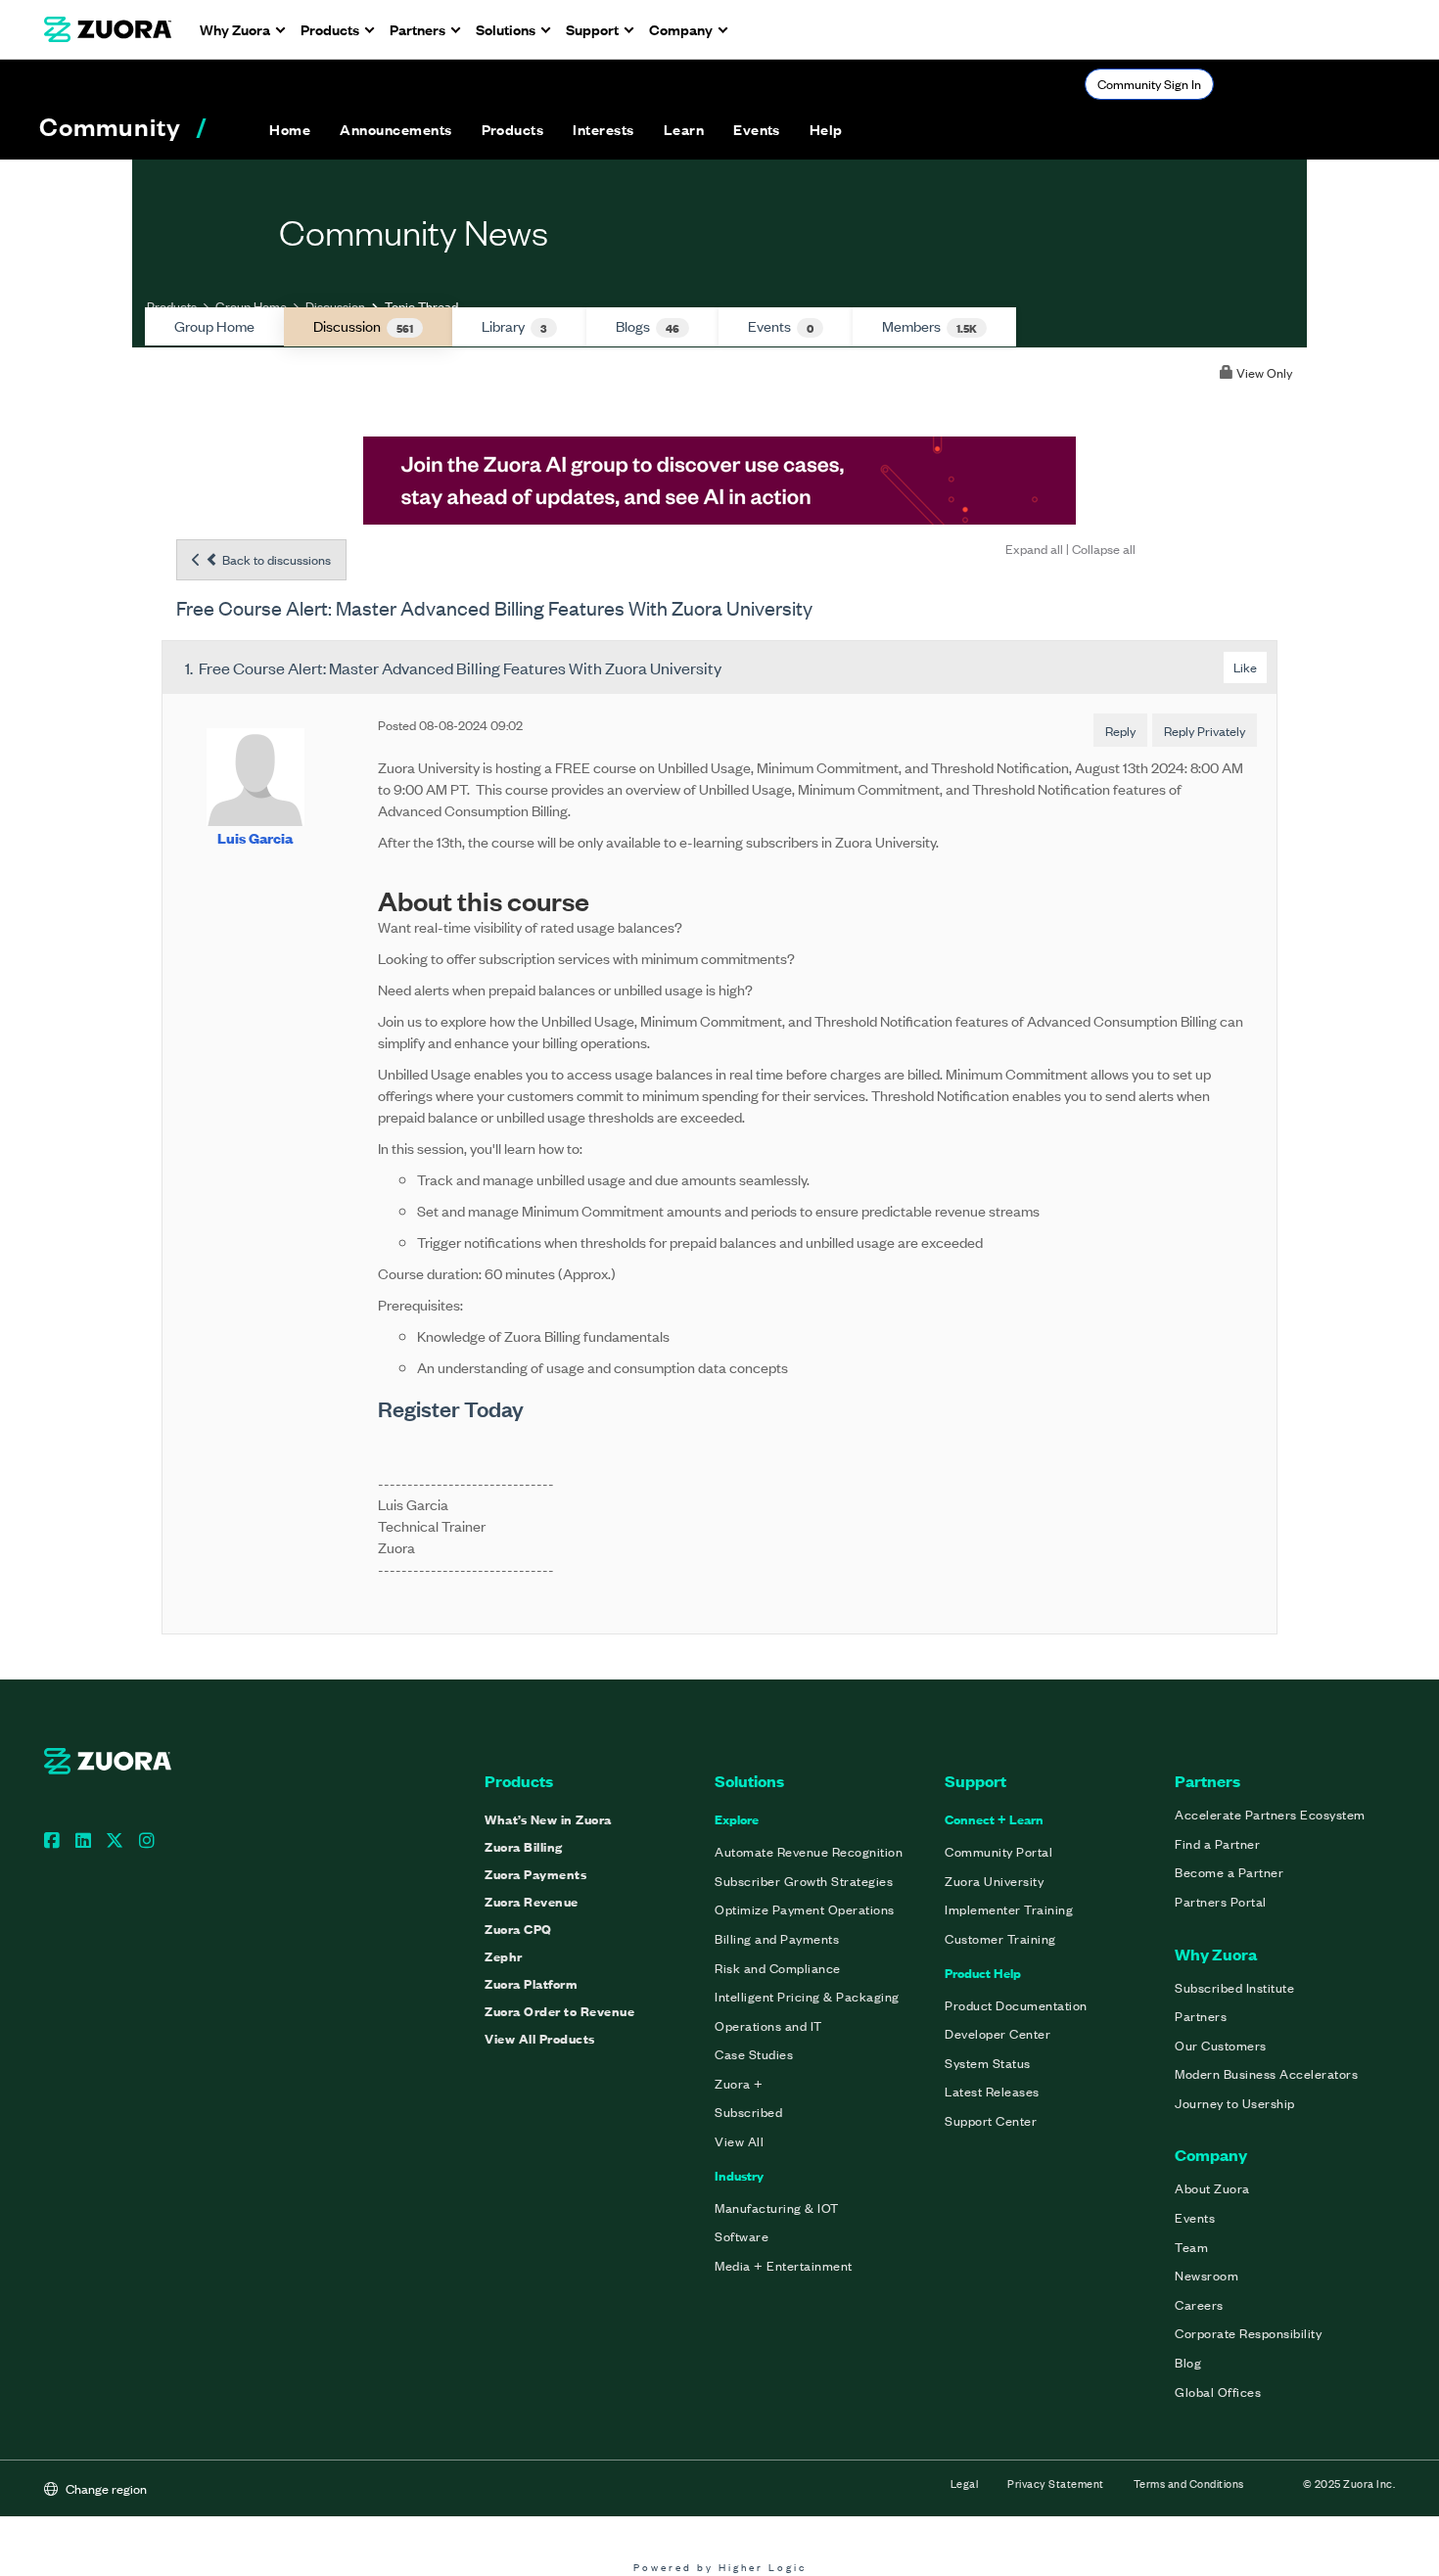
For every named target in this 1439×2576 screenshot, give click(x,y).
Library (514, 326)
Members (929, 326)
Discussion (335, 306)
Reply (1120, 731)
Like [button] (1245, 667)
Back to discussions (275, 559)
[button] (395, 129)
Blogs (648, 326)
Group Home (251, 306)
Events (781, 326)
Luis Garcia (255, 837)
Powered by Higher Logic (720, 2567)
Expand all (1034, 549)
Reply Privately (1205, 731)
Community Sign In (1149, 84)
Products (172, 306)
